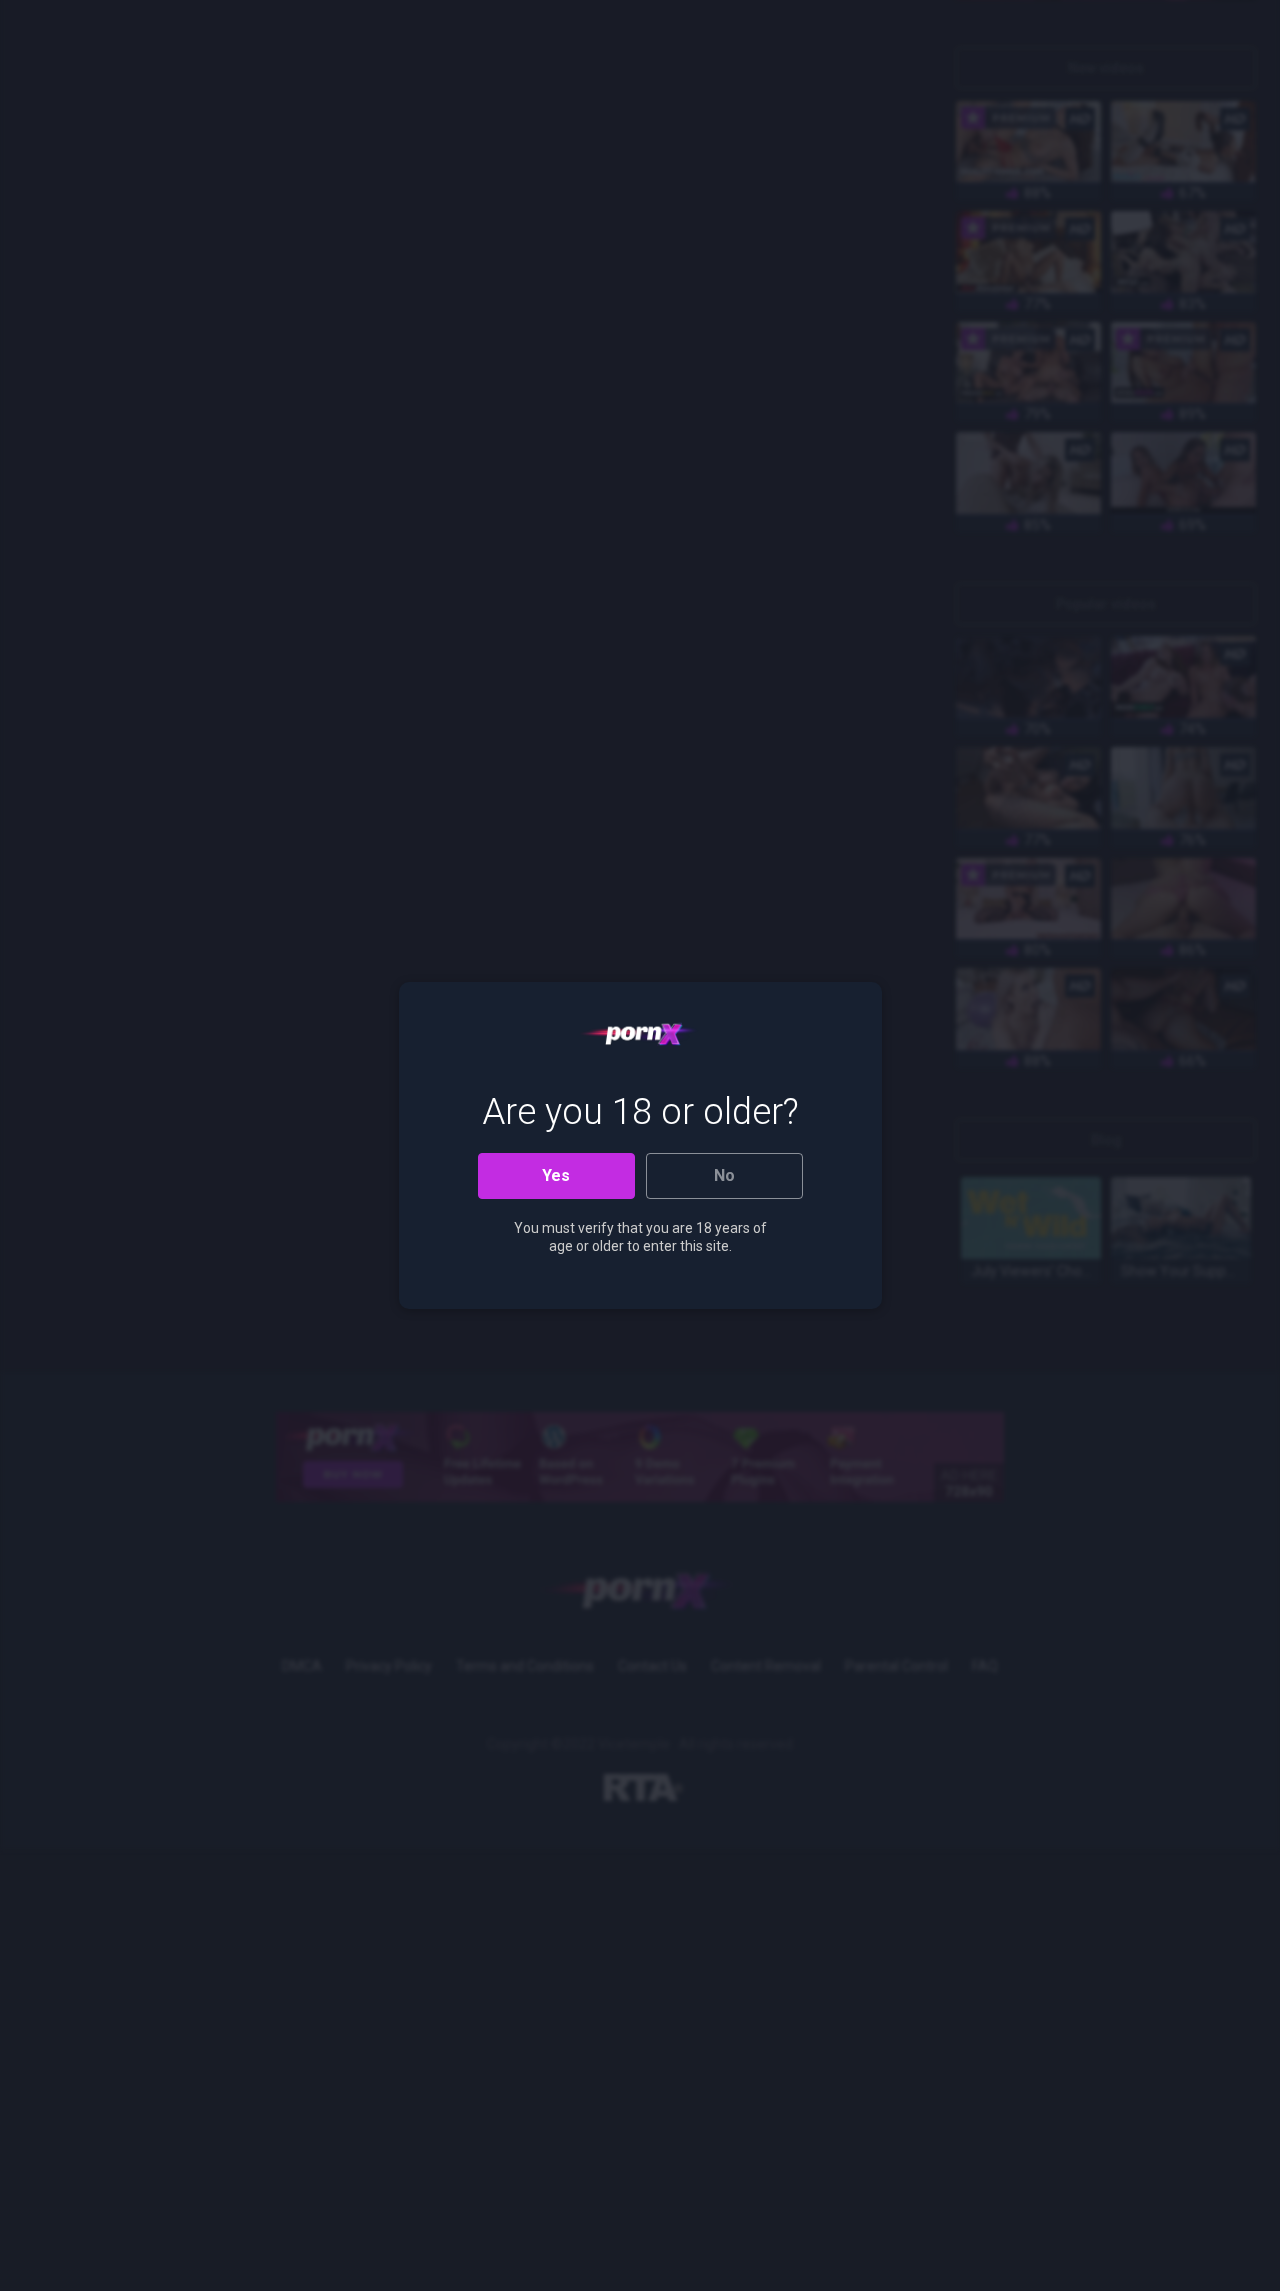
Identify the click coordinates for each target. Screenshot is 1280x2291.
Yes (556, 1175)
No (724, 1175)
